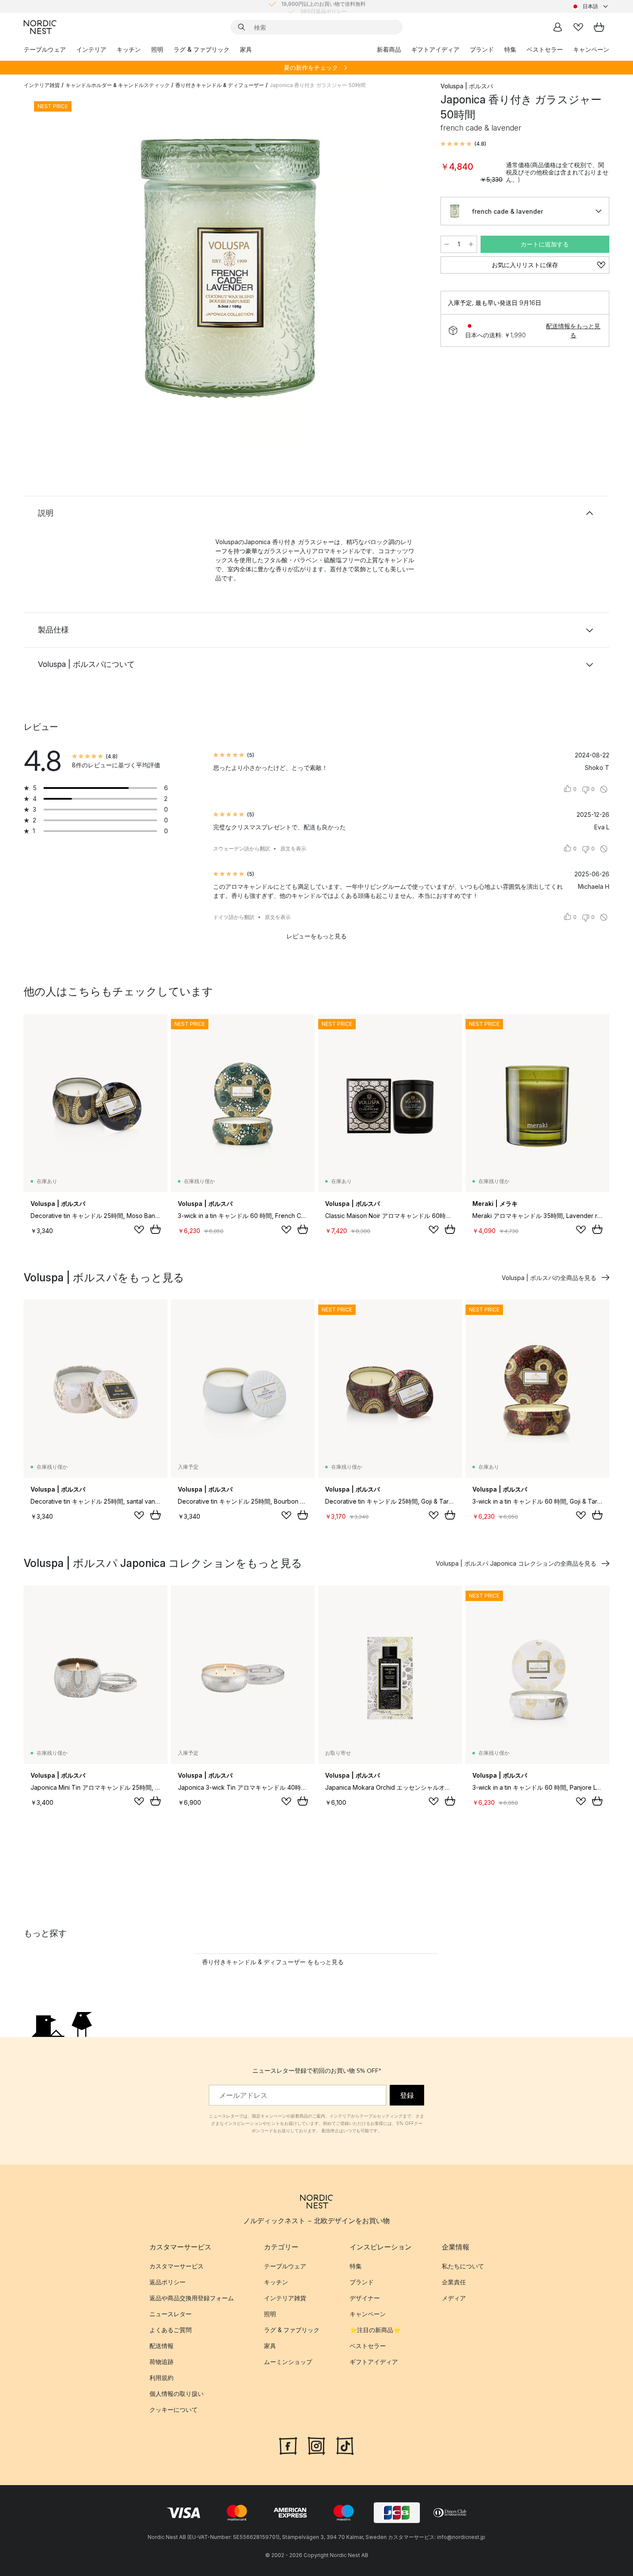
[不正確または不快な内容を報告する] (604, 789)
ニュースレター (171, 2314)
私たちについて (463, 2266)
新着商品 (389, 49)
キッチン (129, 49)
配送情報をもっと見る (573, 330)
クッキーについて (174, 2409)
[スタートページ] (40, 27)
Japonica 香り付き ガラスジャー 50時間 (318, 85)
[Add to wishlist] (139, 1230)
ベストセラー (545, 49)
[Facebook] (288, 2445)
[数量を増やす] (471, 244)
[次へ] (408, 270)
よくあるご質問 (171, 2330)
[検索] (242, 27)
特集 (510, 49)
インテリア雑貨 (42, 85)
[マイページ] (558, 27)
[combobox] (590, 6)
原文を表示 (293, 849)
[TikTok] (345, 2445)
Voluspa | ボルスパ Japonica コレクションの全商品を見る (516, 1563)
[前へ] (53, 270)
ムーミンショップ (288, 2362)
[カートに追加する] (155, 1229)
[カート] (599, 27)
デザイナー (365, 2298)
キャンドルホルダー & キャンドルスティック (118, 85)
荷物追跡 (161, 2362)
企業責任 (454, 2282)
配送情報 (161, 2346)
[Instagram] (316, 2445)
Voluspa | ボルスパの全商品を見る (549, 1278)
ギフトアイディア (435, 49)
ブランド (482, 49)
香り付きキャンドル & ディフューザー (220, 85)
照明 (157, 49)
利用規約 (161, 2378)
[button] (463, 144)
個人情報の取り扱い (177, 2394)
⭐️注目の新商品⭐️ (375, 2330)
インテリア (91, 49)
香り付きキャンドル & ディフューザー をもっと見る (273, 1962)
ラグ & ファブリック (202, 49)
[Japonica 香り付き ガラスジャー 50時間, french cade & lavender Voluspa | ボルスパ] (230, 268)
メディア (454, 2298)
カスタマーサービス (177, 2266)
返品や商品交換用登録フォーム (192, 2298)
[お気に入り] (578, 27)
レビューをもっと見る (316, 936)
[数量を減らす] (447, 244)
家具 (246, 49)
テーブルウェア (45, 49)
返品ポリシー (168, 2282)
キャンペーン (591, 49)
